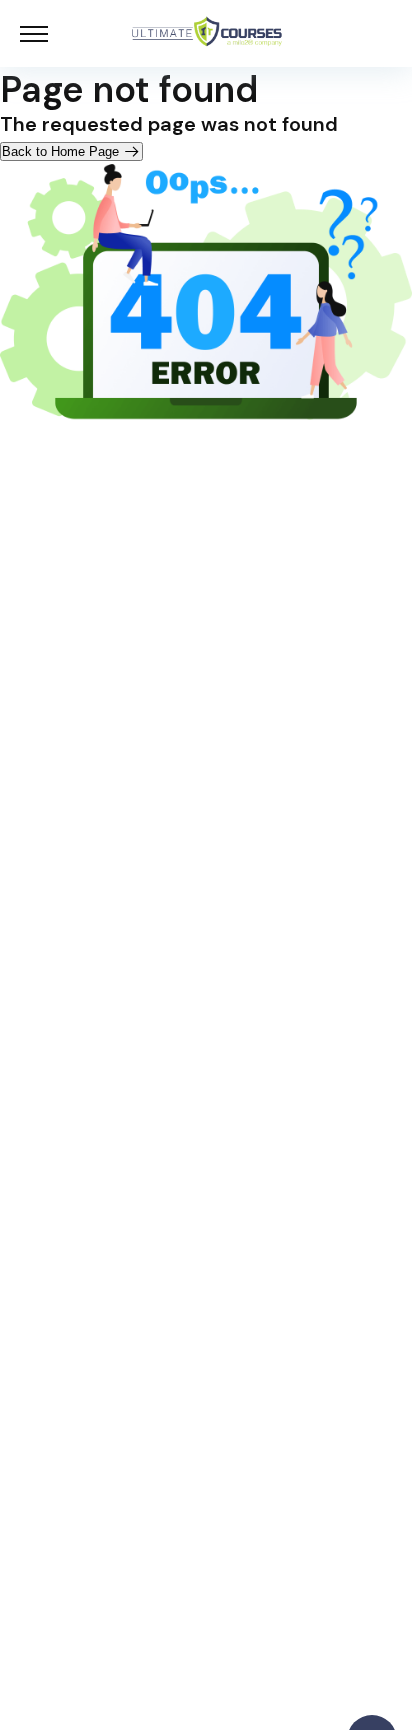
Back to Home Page (62, 151)
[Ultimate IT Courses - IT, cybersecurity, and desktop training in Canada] (207, 33)
